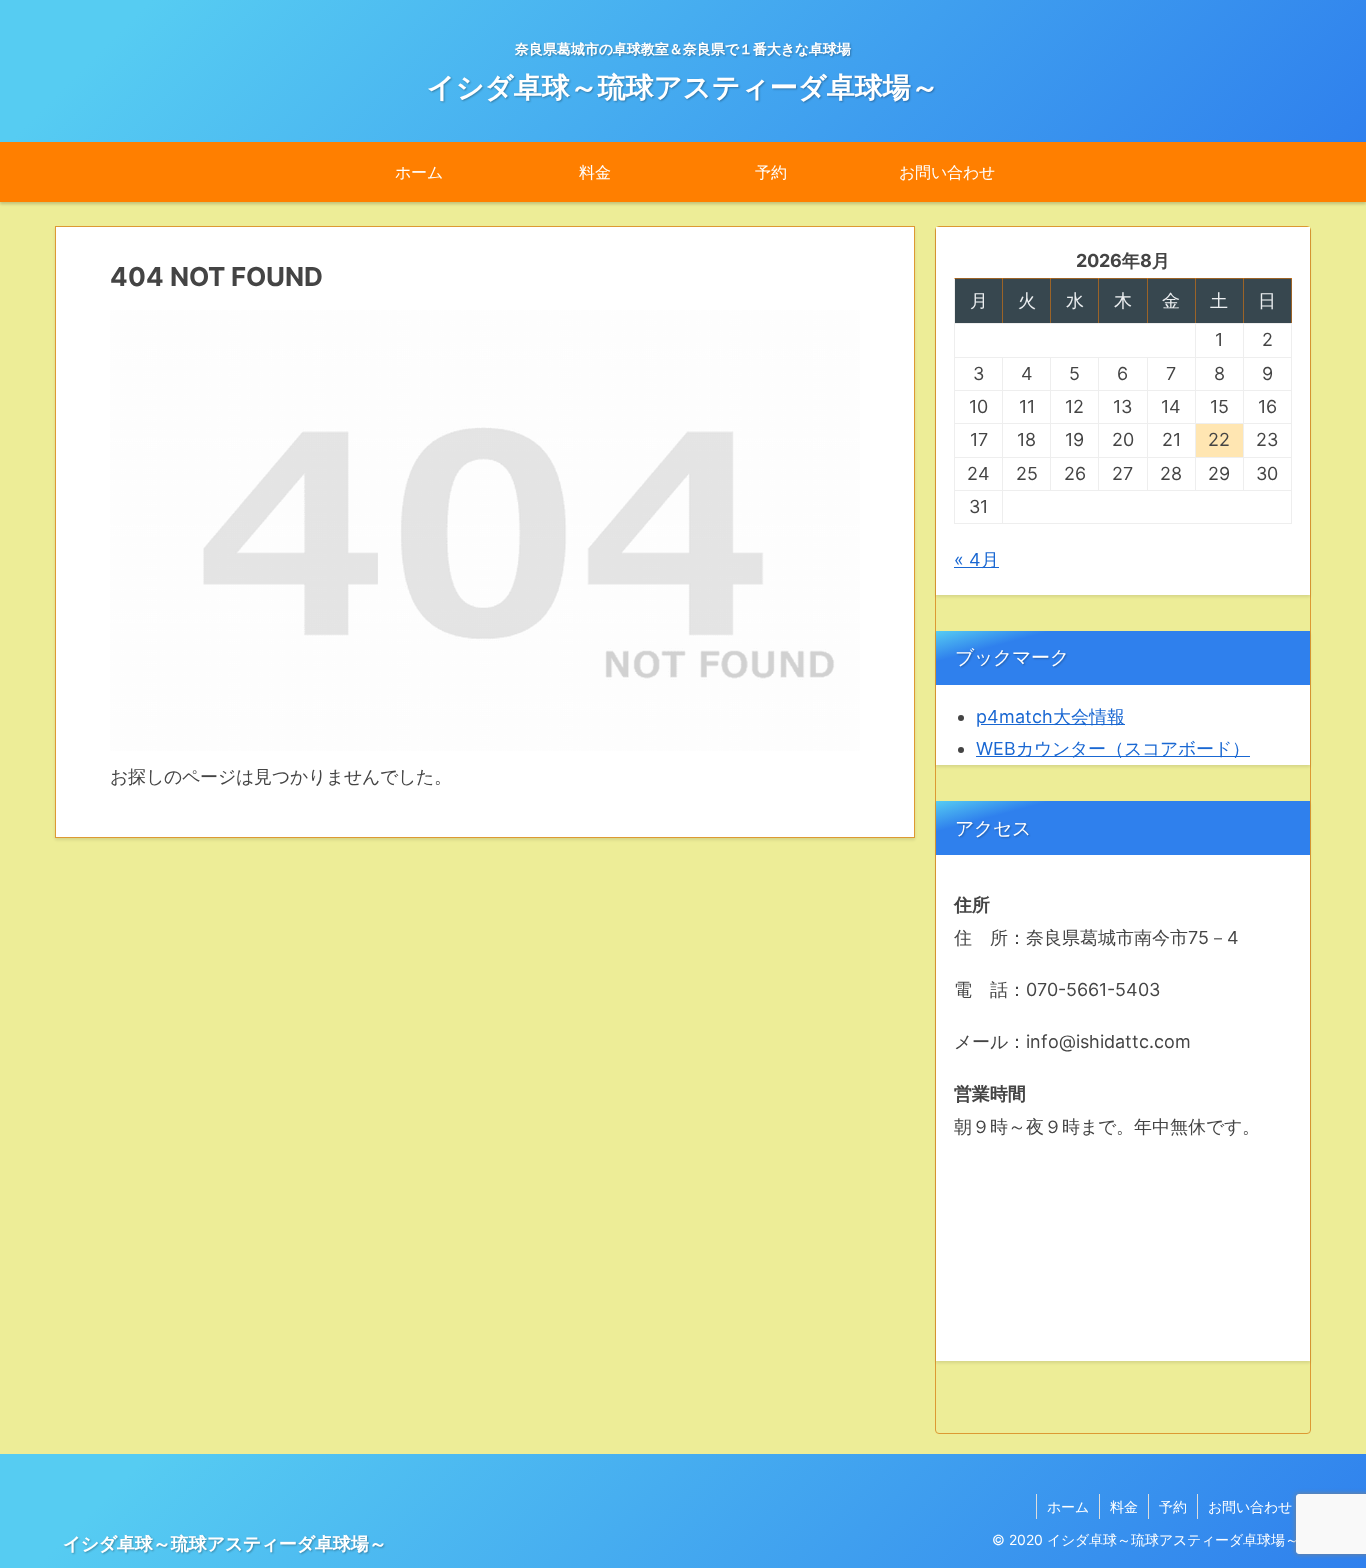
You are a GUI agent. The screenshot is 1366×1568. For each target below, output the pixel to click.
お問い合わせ (1250, 1506)
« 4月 (976, 559)
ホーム (1068, 1506)
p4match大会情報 (1050, 716)
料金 (1124, 1506)
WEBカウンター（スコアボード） (1113, 748)
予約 (1173, 1506)
